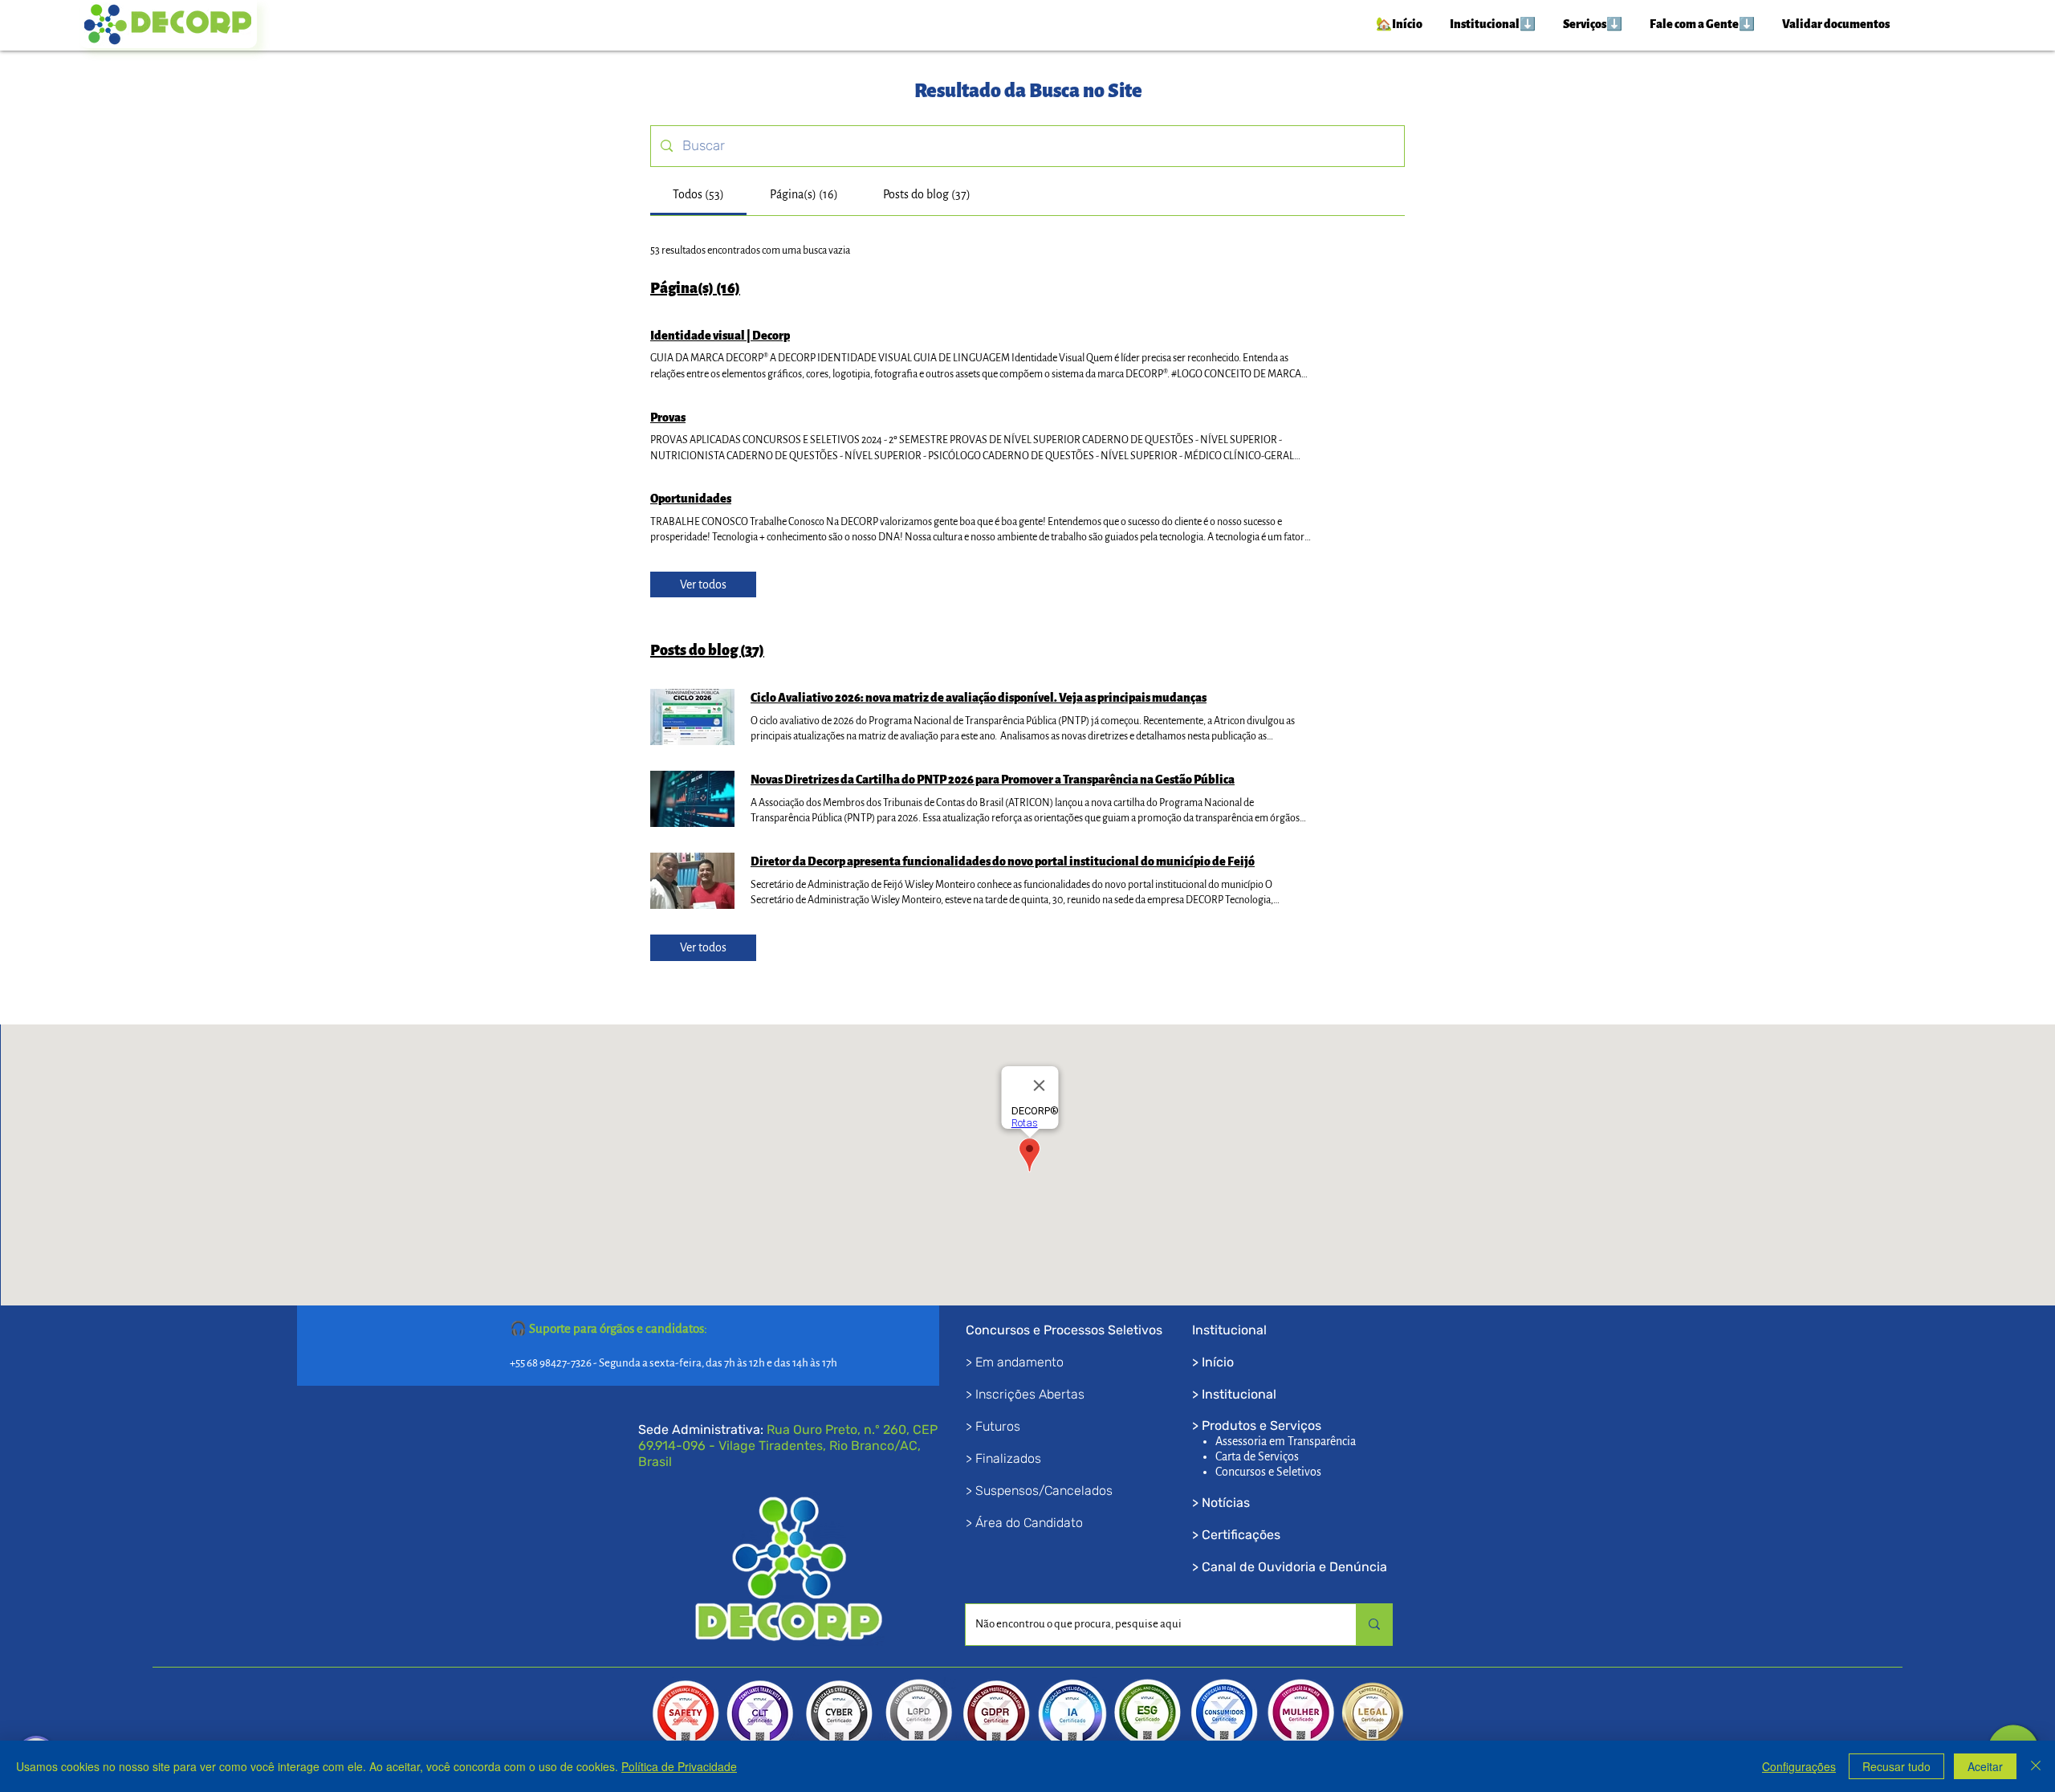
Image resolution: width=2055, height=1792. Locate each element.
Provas (668, 417)
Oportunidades (691, 499)
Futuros (998, 1426)
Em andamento (1019, 1362)
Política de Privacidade (679, 1766)
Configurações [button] (1799, 1766)
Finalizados (1008, 1458)
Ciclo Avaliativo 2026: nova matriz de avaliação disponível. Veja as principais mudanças (979, 698)
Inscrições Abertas (1030, 1394)
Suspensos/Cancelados (1044, 1491)
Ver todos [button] (703, 584)
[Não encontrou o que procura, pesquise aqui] (1374, 1625)
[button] (1492, 24)
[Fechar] (2036, 1766)
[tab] (698, 194)
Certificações (1241, 1535)
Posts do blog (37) (707, 650)
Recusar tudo (1896, 1766)
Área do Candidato (1029, 1523)
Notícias (1226, 1503)
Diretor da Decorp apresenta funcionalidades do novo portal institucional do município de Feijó (1003, 861)
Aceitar (1985, 1766)
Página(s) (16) (695, 288)
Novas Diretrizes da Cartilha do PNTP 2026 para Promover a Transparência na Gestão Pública (993, 780)
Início (1218, 1362)
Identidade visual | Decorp (720, 336)
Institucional (1239, 1394)
